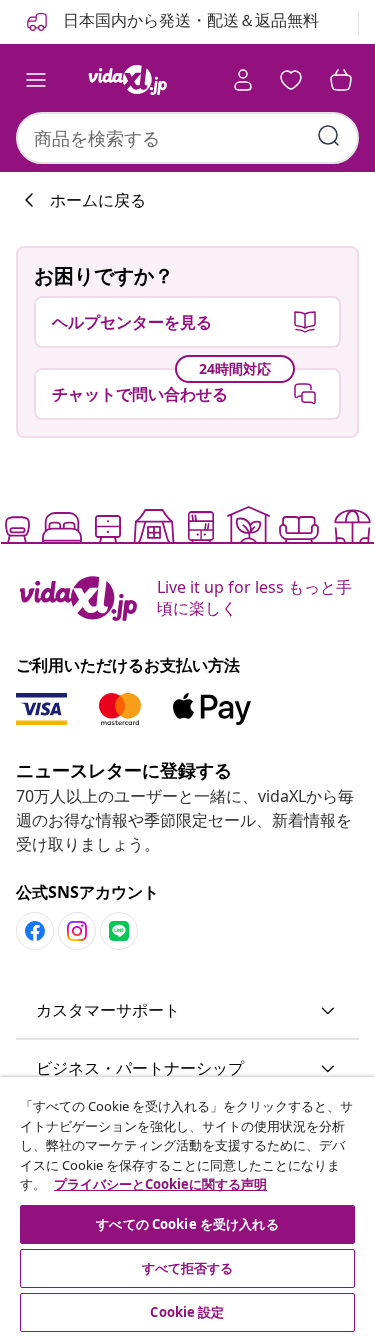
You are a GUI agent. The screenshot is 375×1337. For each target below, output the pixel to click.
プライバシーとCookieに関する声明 (160, 1184)
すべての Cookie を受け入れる (187, 1224)
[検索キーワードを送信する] (329, 136)
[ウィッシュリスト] (291, 80)
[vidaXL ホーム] (128, 80)
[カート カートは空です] (341, 80)
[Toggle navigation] (36, 80)
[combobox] (187, 138)
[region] (187, 1207)
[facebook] (35, 931)
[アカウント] (243, 80)
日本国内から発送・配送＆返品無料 (189, 20)
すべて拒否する (188, 1268)
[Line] (119, 931)
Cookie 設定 (187, 1312)
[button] (187, 1011)
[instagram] (77, 931)
